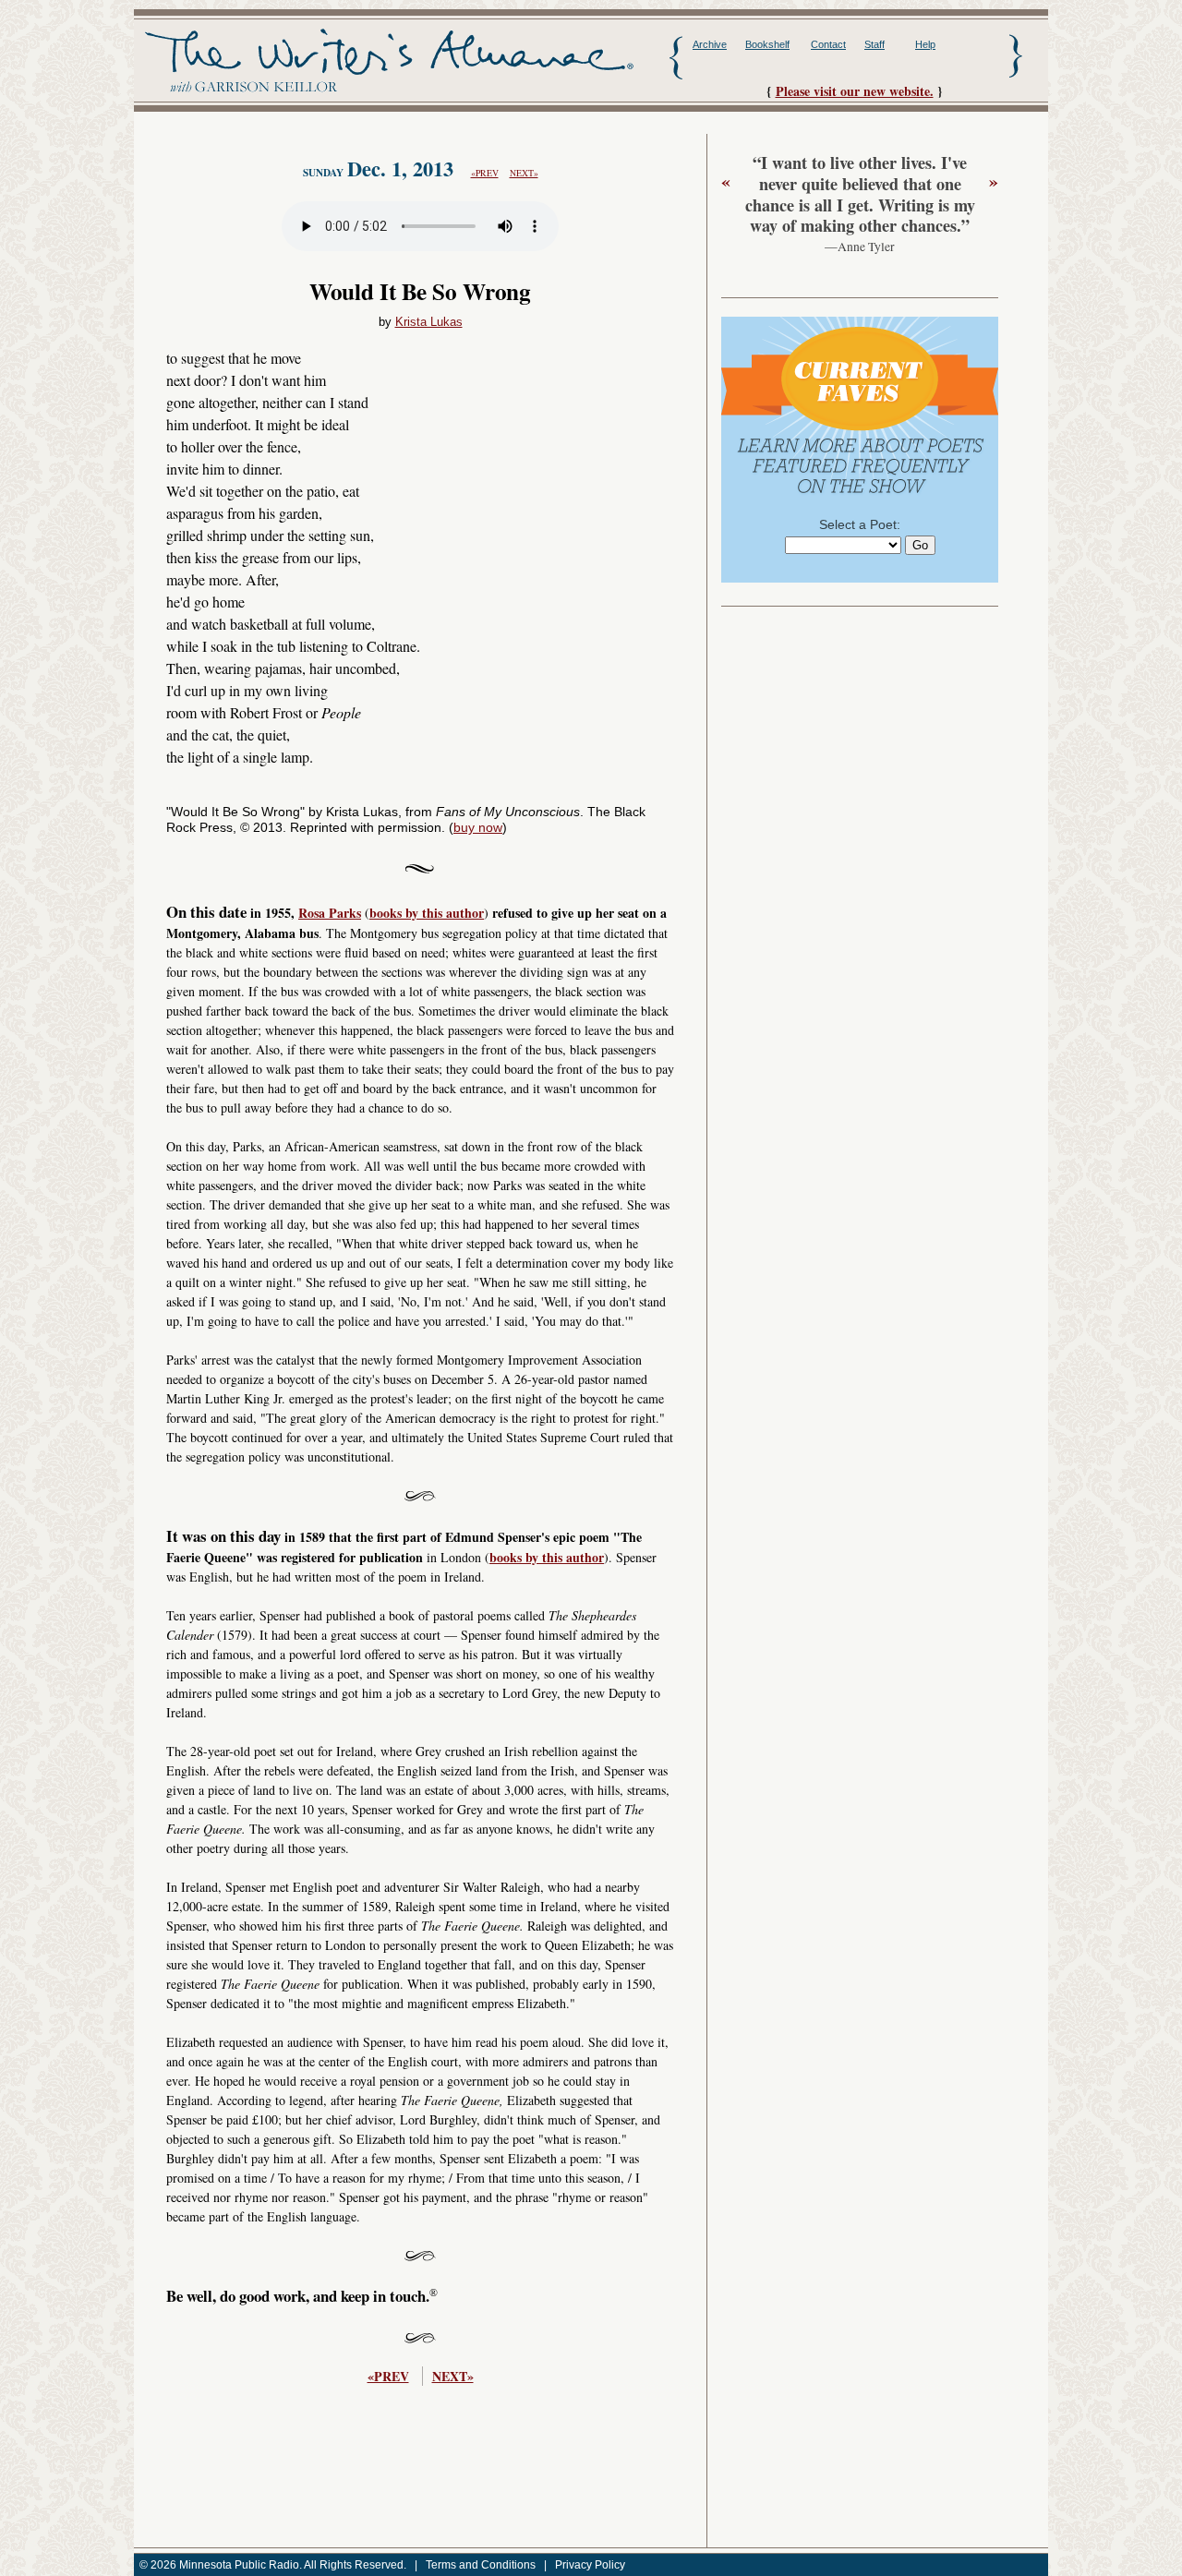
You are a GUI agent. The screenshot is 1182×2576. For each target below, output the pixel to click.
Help (925, 44)
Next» (524, 173)
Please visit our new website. (855, 91)
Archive (710, 44)
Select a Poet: (860, 524)
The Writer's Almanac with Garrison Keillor (389, 61)
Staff (874, 44)
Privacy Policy (590, 2565)
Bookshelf (767, 44)
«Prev (485, 173)
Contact (828, 44)
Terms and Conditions (481, 2565)
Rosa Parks (330, 913)
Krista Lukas (429, 322)
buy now (478, 827)
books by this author (427, 913)
